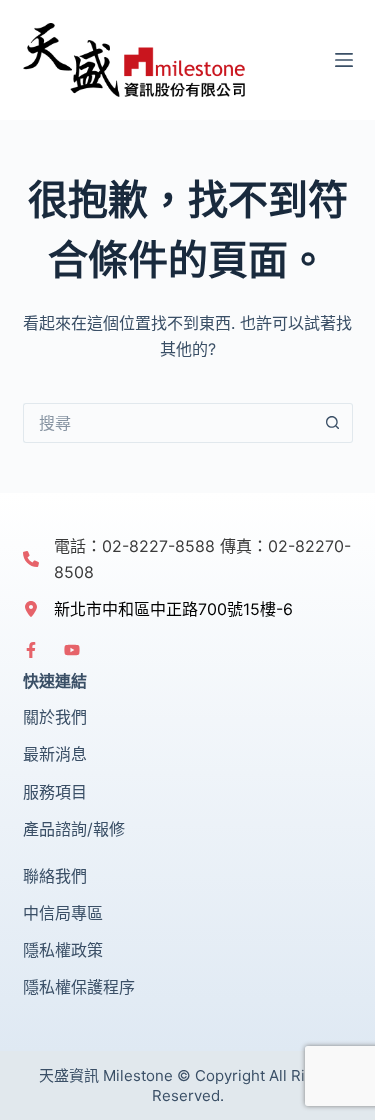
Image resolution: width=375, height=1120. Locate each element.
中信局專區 (63, 913)
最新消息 (55, 754)
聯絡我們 (55, 876)
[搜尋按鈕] (333, 423)
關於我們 (55, 717)
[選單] (344, 60)
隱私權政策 (63, 950)
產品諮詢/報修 (74, 829)
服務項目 (55, 792)
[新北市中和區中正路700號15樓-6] (158, 609)
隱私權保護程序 (79, 987)
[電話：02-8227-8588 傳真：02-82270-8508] (188, 559)
